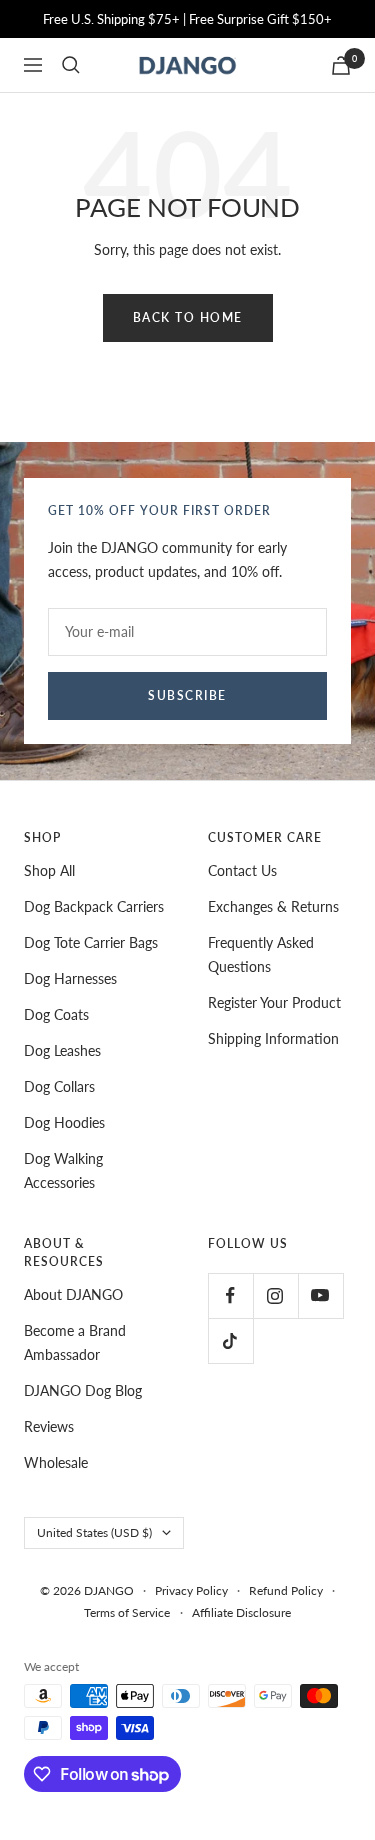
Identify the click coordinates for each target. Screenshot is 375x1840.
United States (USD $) (94, 1532)
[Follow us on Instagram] (275, 1295)
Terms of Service (127, 1612)
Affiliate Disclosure (241, 1612)
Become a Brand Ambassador (75, 1342)
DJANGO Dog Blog (83, 1390)
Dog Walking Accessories (63, 1170)
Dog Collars (59, 1086)
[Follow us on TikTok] (230, 1340)
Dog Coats (56, 1014)
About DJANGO (73, 1294)
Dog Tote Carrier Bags (91, 942)
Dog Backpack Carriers (94, 906)
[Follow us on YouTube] (320, 1295)
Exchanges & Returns (273, 906)
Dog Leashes (62, 1050)
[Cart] (341, 65)
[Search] (71, 65)
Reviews (49, 1426)
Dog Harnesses (70, 978)
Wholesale (56, 1462)
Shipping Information (273, 1038)
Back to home (188, 317)
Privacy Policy (191, 1590)
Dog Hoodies (64, 1122)
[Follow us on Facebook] (230, 1295)
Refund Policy (286, 1590)
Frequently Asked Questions (261, 954)
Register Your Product (274, 1002)
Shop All (49, 870)
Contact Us (242, 870)
